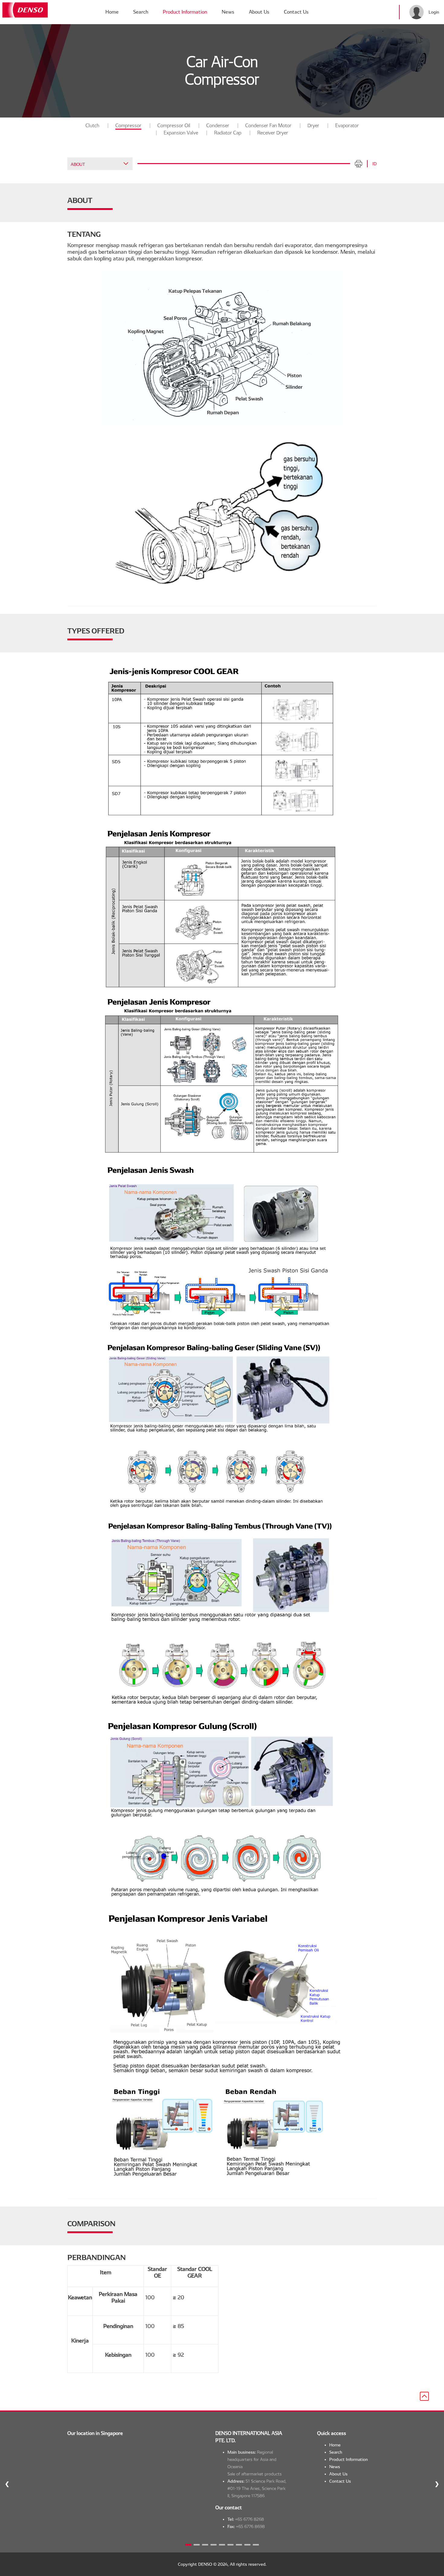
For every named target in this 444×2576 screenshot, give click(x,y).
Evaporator (347, 126)
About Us (259, 12)
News (228, 12)
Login (434, 12)
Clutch (92, 126)
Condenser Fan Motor (268, 126)
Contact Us (296, 12)
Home (112, 12)
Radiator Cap (228, 133)
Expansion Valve (181, 133)
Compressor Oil (174, 126)
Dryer (313, 126)
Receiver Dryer (273, 133)
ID (375, 164)
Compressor (128, 126)
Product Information (185, 12)
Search (141, 12)
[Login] (417, 12)
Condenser (218, 126)
